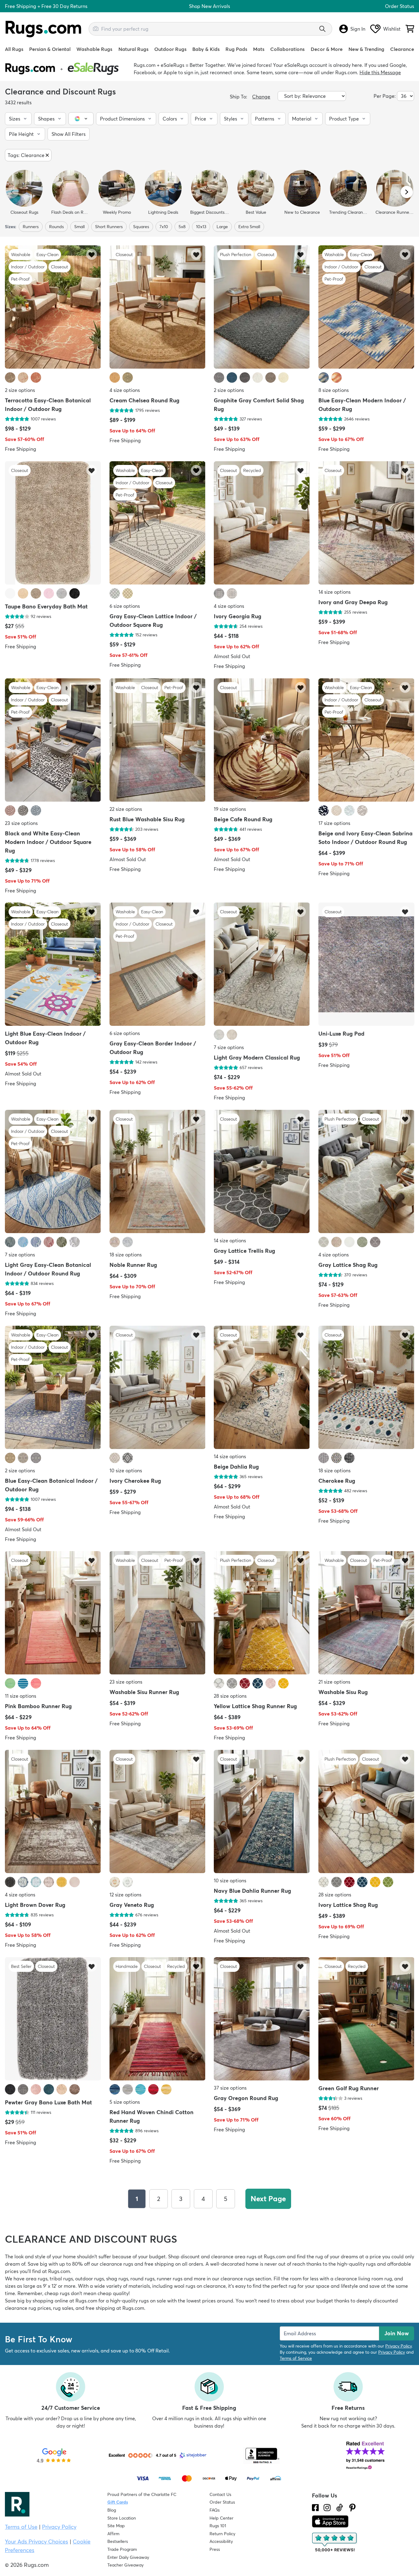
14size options (334, 592)
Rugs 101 (218, 2526)
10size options (126, 1470)
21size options (334, 1682)
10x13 (201, 227)
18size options (126, 1255)
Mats (259, 49)
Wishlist (392, 29)
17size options (334, 823)
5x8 (182, 227)
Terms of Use (21, 2527)
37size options (230, 2087)
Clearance (402, 49)
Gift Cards (118, 2502)
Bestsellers (118, 2541)
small (79, 227)
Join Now (397, 2333)
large (222, 227)
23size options (21, 823)
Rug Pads (236, 49)
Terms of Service (296, 2358)
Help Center (221, 2518)
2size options (20, 390)
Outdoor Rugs (170, 49)
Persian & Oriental (50, 49)
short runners (109, 227)
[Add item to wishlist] (92, 254)
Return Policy (222, 2534)
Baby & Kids (206, 49)
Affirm (113, 2534)
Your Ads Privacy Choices (37, 2541)
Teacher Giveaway (125, 2565)
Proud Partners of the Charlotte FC (142, 2494)
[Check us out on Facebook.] (315, 2508)
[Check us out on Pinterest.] (352, 2508)
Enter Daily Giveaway (128, 2557)
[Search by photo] (96, 28)
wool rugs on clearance (200, 2286)
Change (261, 97)
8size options (334, 390)
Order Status (400, 6)
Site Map (116, 2526)
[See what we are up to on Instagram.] (327, 2508)
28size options (230, 1696)
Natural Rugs (133, 49)
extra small (249, 227)
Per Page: (385, 96)
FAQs (215, 2510)
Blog (112, 2510)
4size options (125, 390)
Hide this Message (380, 72)
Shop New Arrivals (209, 6)
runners (31, 227)
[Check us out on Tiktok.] (340, 2508)
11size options (21, 1696)
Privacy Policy (398, 2346)
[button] (18, 119)
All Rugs (14, 49)
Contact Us (220, 2494)
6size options (125, 606)
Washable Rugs (94, 49)
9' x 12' (50, 2286)
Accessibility (221, 2541)
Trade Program (122, 2549)
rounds (56, 227)
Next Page (268, 2199)
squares (141, 227)
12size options (125, 1895)
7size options (229, 1047)
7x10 (164, 227)
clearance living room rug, (364, 2279)
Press (215, 2549)
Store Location (122, 2518)
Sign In (358, 29)
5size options (125, 2102)
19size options (230, 809)
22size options (126, 809)
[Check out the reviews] (335, 2543)
